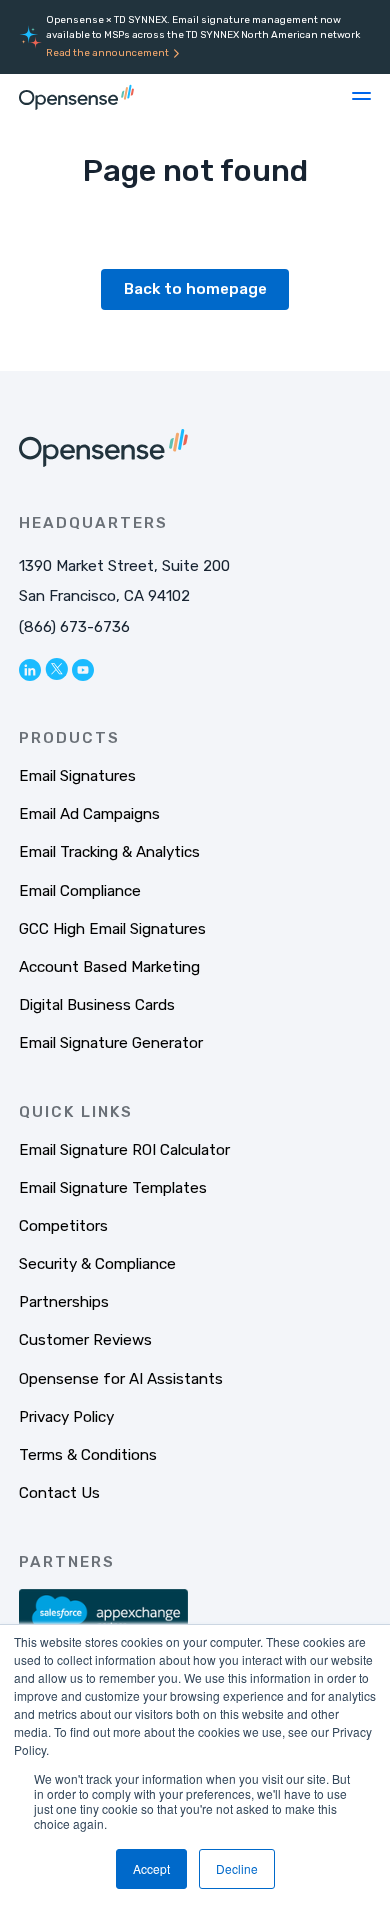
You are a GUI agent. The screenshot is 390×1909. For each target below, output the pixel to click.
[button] (361, 96)
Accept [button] (151, 1868)
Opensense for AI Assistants (121, 1379)
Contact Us (59, 1493)
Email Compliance (80, 891)
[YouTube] (83, 669)
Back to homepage (195, 289)
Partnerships (64, 1302)
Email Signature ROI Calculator (124, 1150)
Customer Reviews (85, 1340)
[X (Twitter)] (56, 669)
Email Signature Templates (113, 1188)
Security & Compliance (97, 1264)
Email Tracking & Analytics (109, 852)
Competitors (63, 1226)
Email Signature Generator (111, 1043)
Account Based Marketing (109, 967)
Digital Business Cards (97, 1005)
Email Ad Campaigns (89, 814)
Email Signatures (77, 776)
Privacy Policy (66, 1417)
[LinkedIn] (30, 669)
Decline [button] (237, 1868)
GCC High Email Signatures (112, 929)
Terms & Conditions (88, 1455)
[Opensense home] (79, 96)
